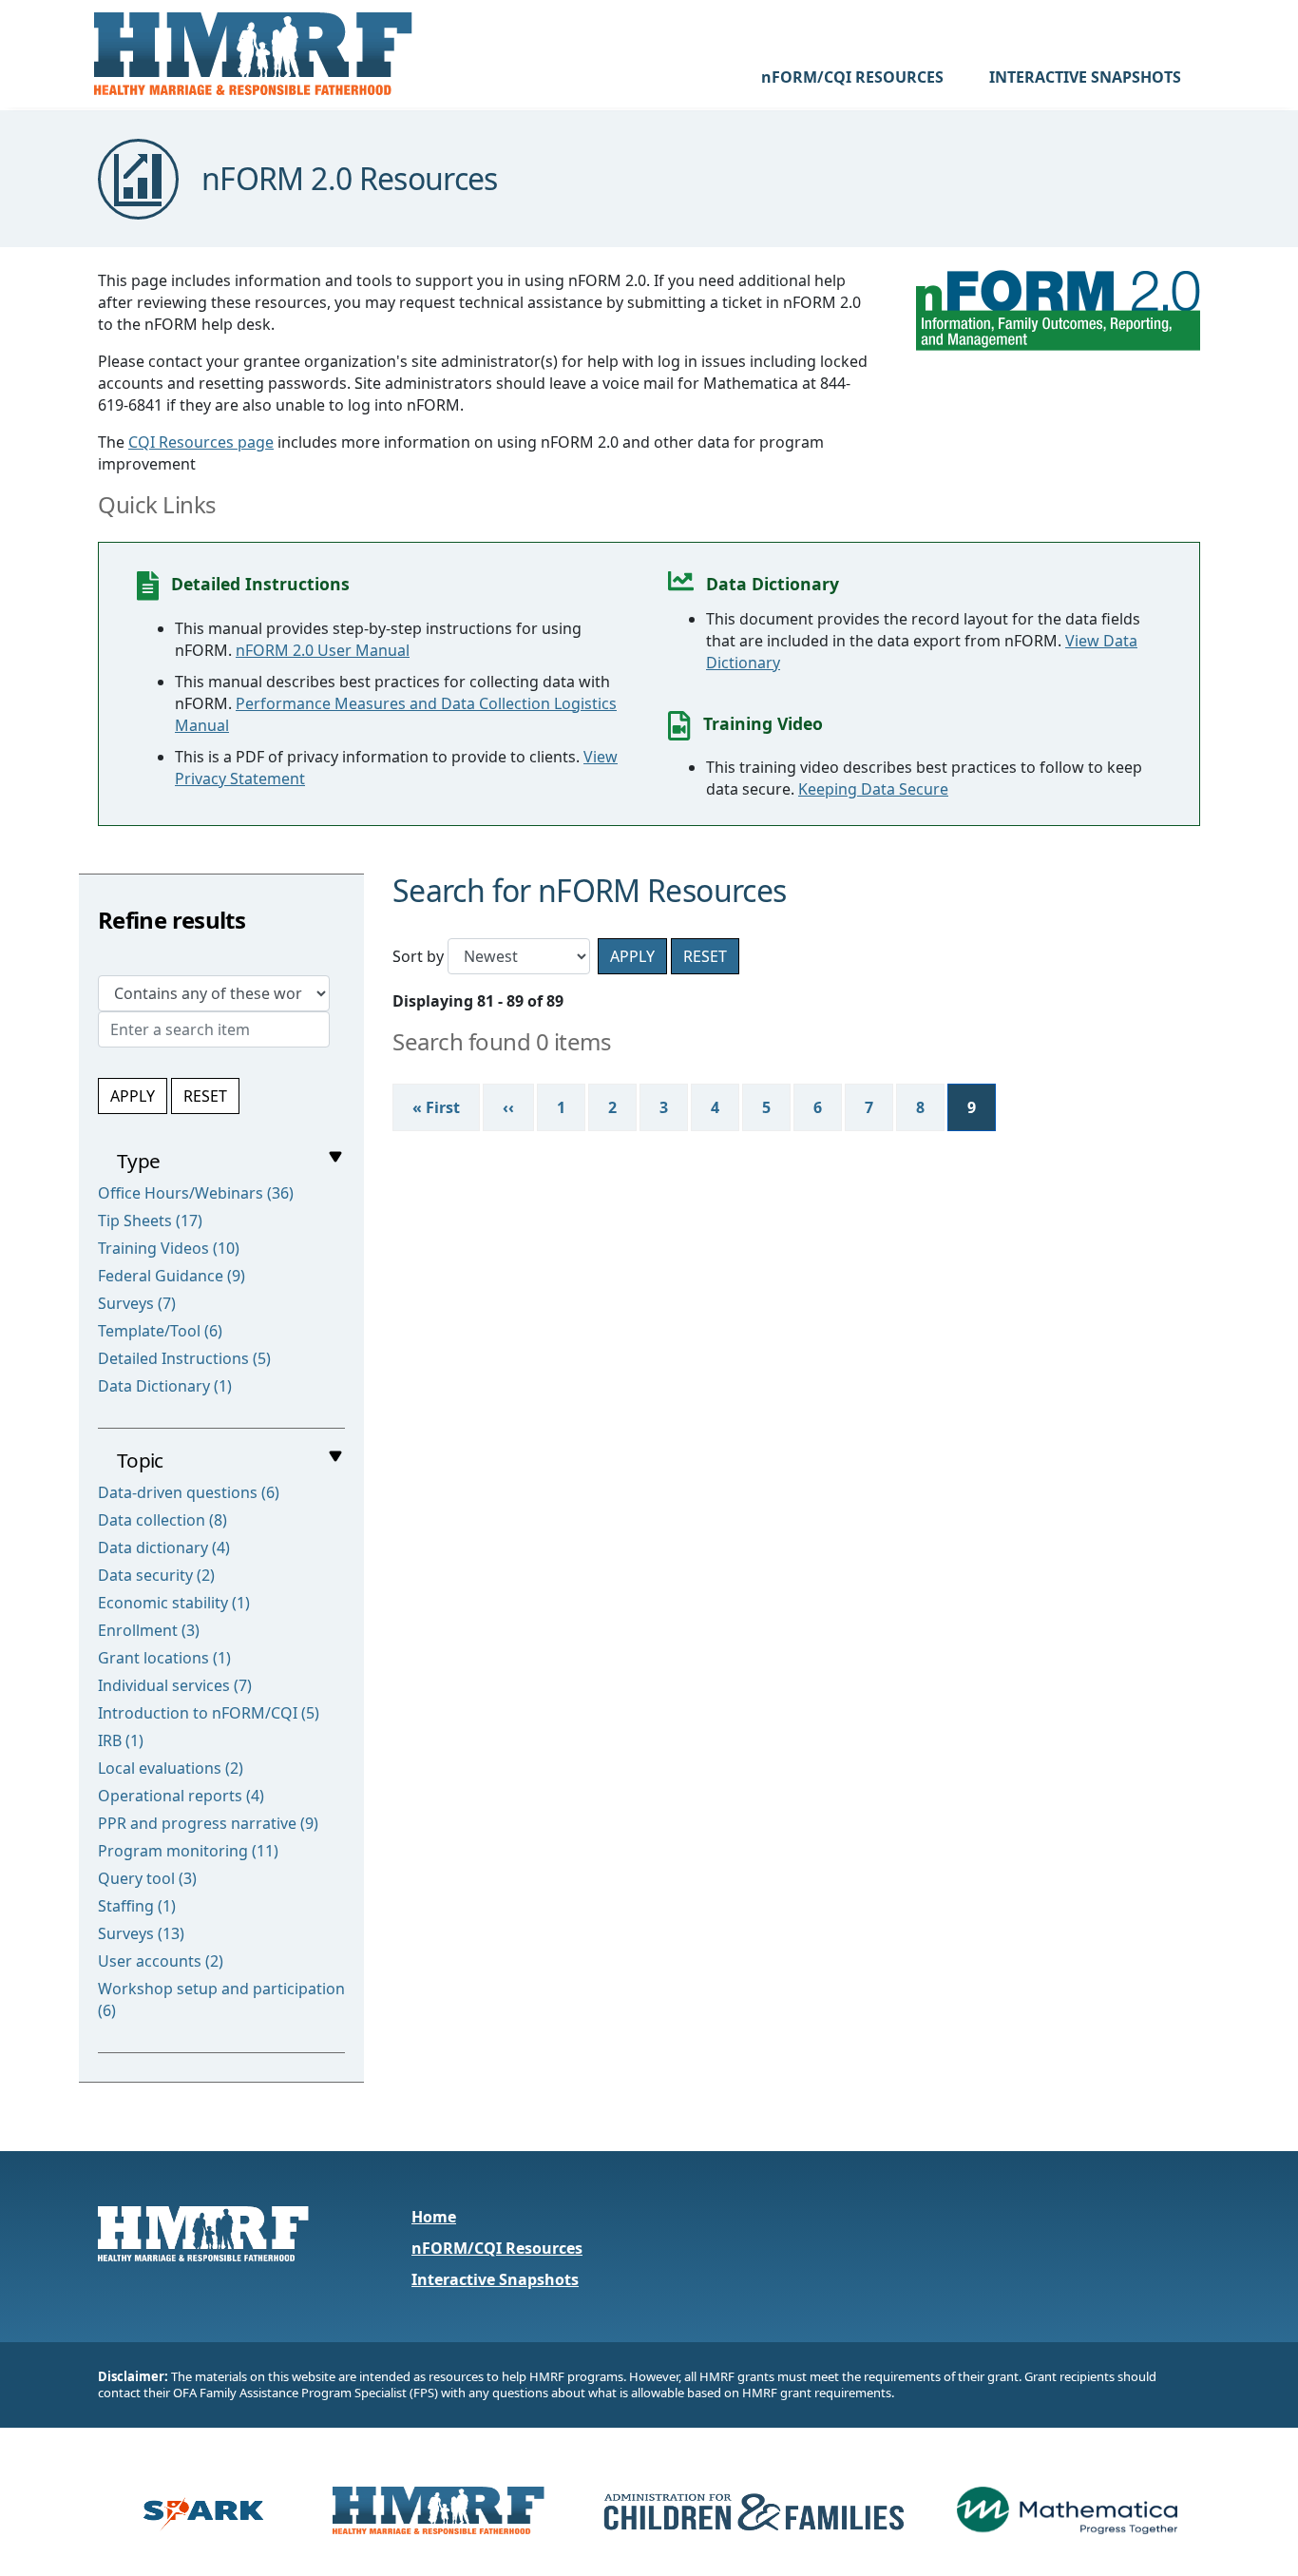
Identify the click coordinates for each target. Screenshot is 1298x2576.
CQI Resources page (201, 442)
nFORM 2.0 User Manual (323, 650)
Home (434, 2217)
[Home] (253, 54)
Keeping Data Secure (873, 789)
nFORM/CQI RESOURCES (852, 77)
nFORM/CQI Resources (497, 2248)
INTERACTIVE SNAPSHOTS (1085, 77)
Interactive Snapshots (495, 2279)
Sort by (418, 956)
